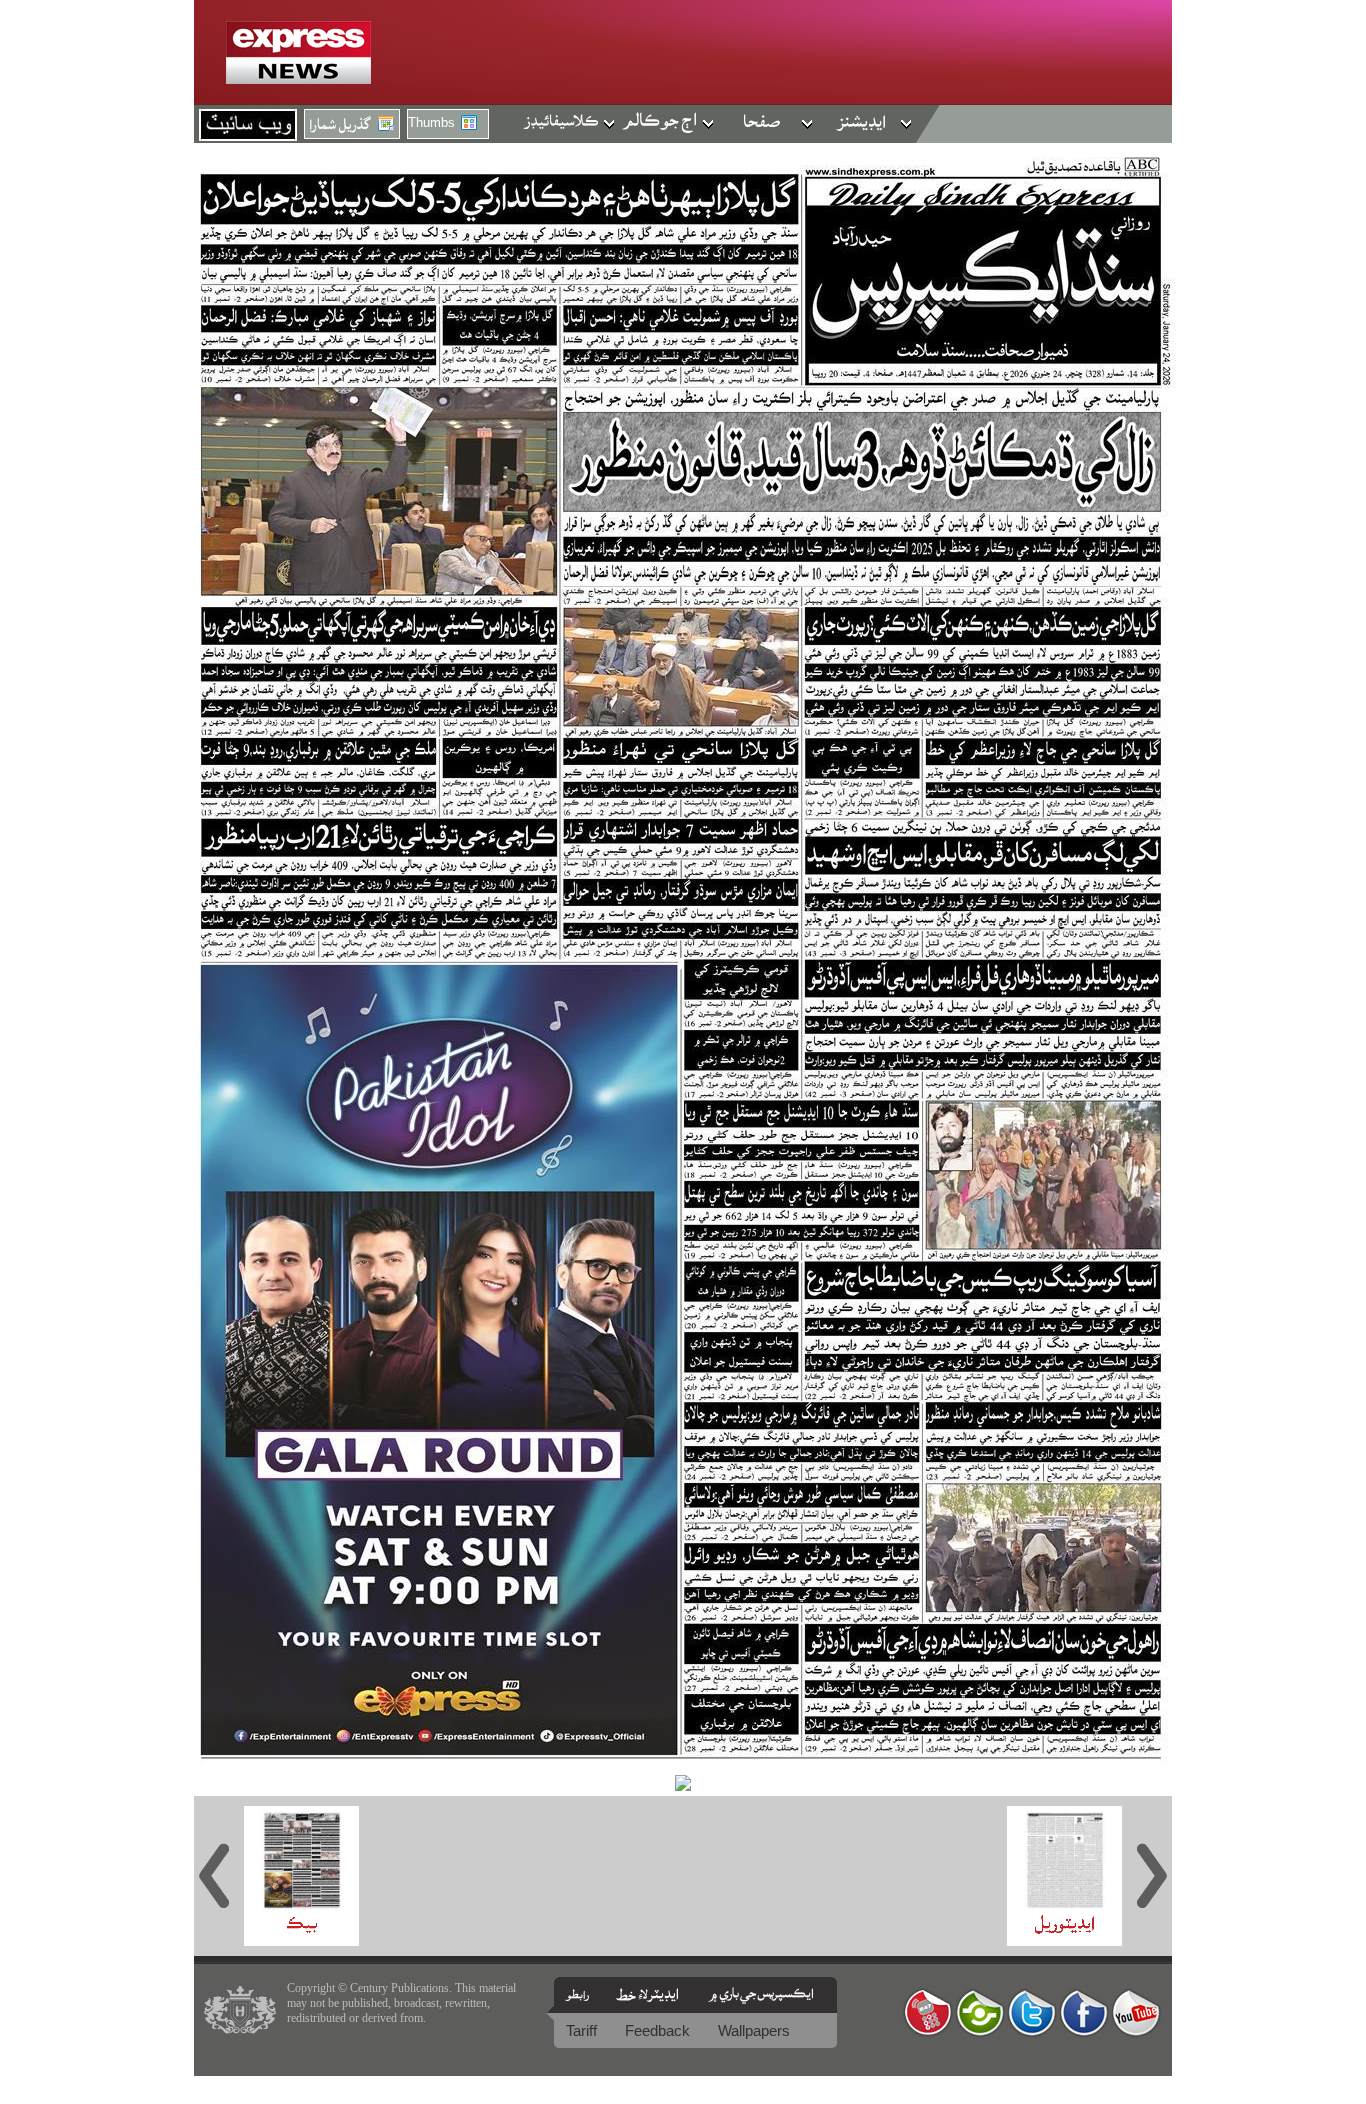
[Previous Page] (219, 1876)
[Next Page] (1147, 1876)
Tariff (583, 2030)
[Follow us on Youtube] (1136, 2012)
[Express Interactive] (928, 2012)
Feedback (659, 2030)
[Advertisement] (99, 904)
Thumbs (431, 122)
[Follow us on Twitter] (1032, 2012)
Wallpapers (754, 2030)
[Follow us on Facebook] (1084, 2012)
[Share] (980, 2012)
